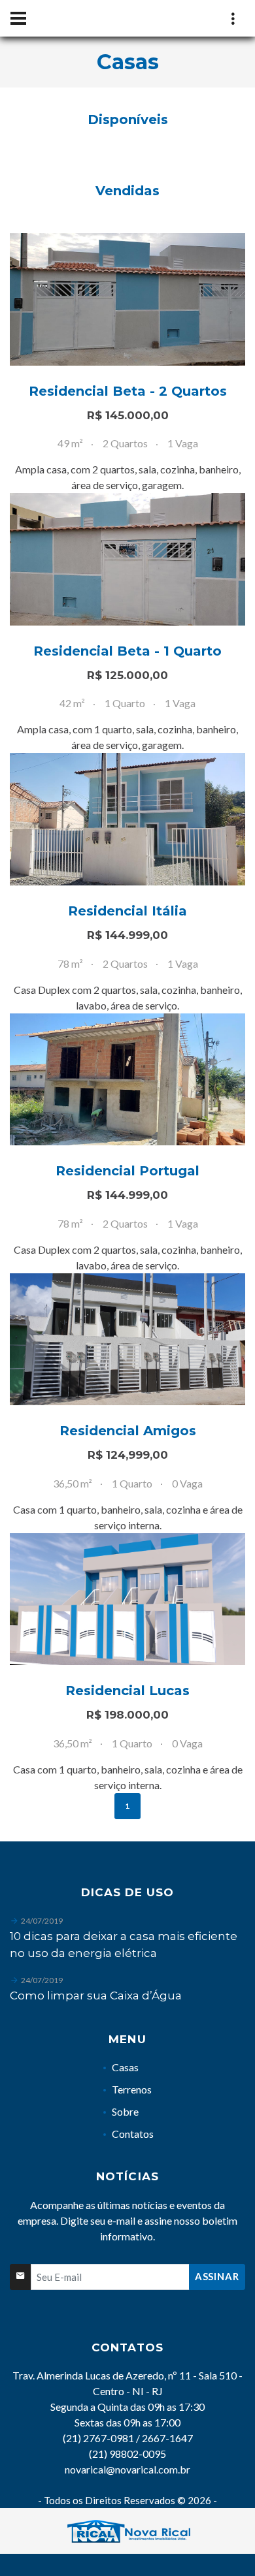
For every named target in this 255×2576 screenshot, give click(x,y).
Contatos (133, 2134)
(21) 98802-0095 (127, 2454)
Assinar (217, 2276)
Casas (125, 2067)
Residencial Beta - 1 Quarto (127, 651)
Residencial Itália (127, 911)
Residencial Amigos (128, 1431)
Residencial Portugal (127, 1171)
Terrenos (132, 2089)
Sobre (125, 2111)
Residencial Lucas (127, 1691)
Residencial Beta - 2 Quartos (128, 391)
